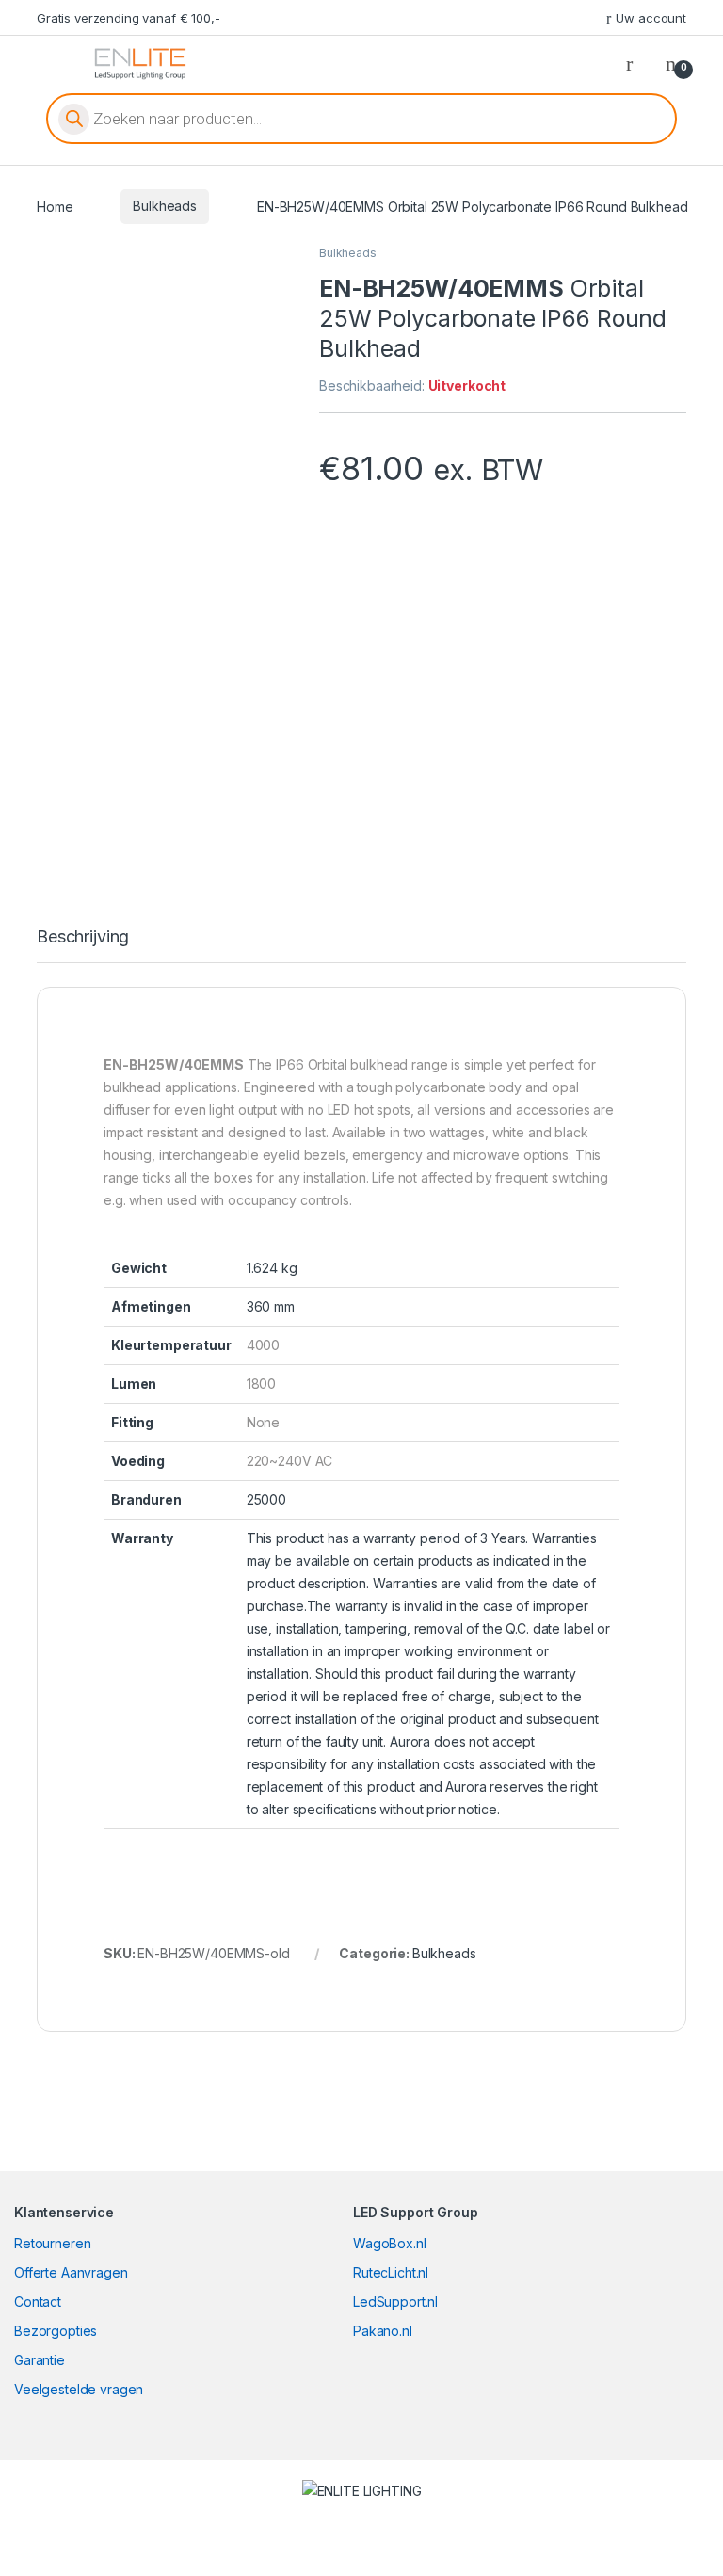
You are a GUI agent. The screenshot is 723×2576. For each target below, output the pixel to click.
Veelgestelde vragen (79, 2389)
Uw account (651, 18)
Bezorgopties (56, 2331)
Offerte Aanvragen (71, 2272)
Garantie (40, 2360)
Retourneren (52, 2243)
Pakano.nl (383, 2331)
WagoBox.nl (390, 2243)
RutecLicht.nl (391, 2272)
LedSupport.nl (395, 2302)
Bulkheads (165, 206)
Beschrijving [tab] (83, 937)
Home (55, 206)
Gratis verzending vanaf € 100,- (129, 18)
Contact (38, 2302)
